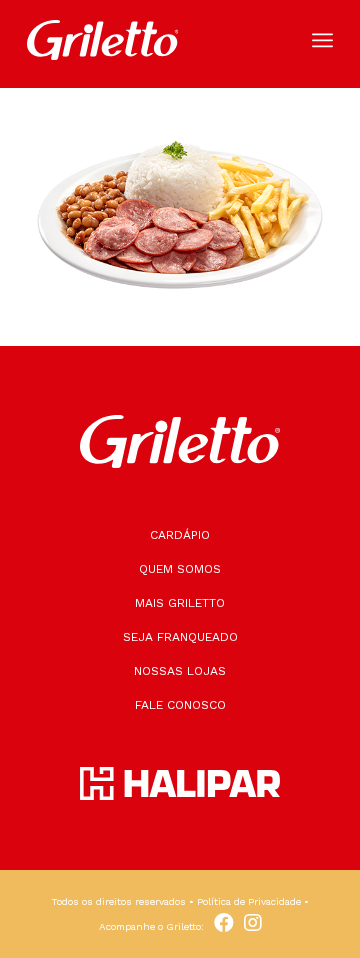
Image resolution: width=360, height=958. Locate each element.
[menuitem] (322, 40)
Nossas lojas (180, 671)
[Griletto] (149, 40)
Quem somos (180, 569)
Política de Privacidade (249, 901)
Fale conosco (180, 705)
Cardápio (180, 535)
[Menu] (322, 40)
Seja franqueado (180, 637)
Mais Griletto (180, 603)
